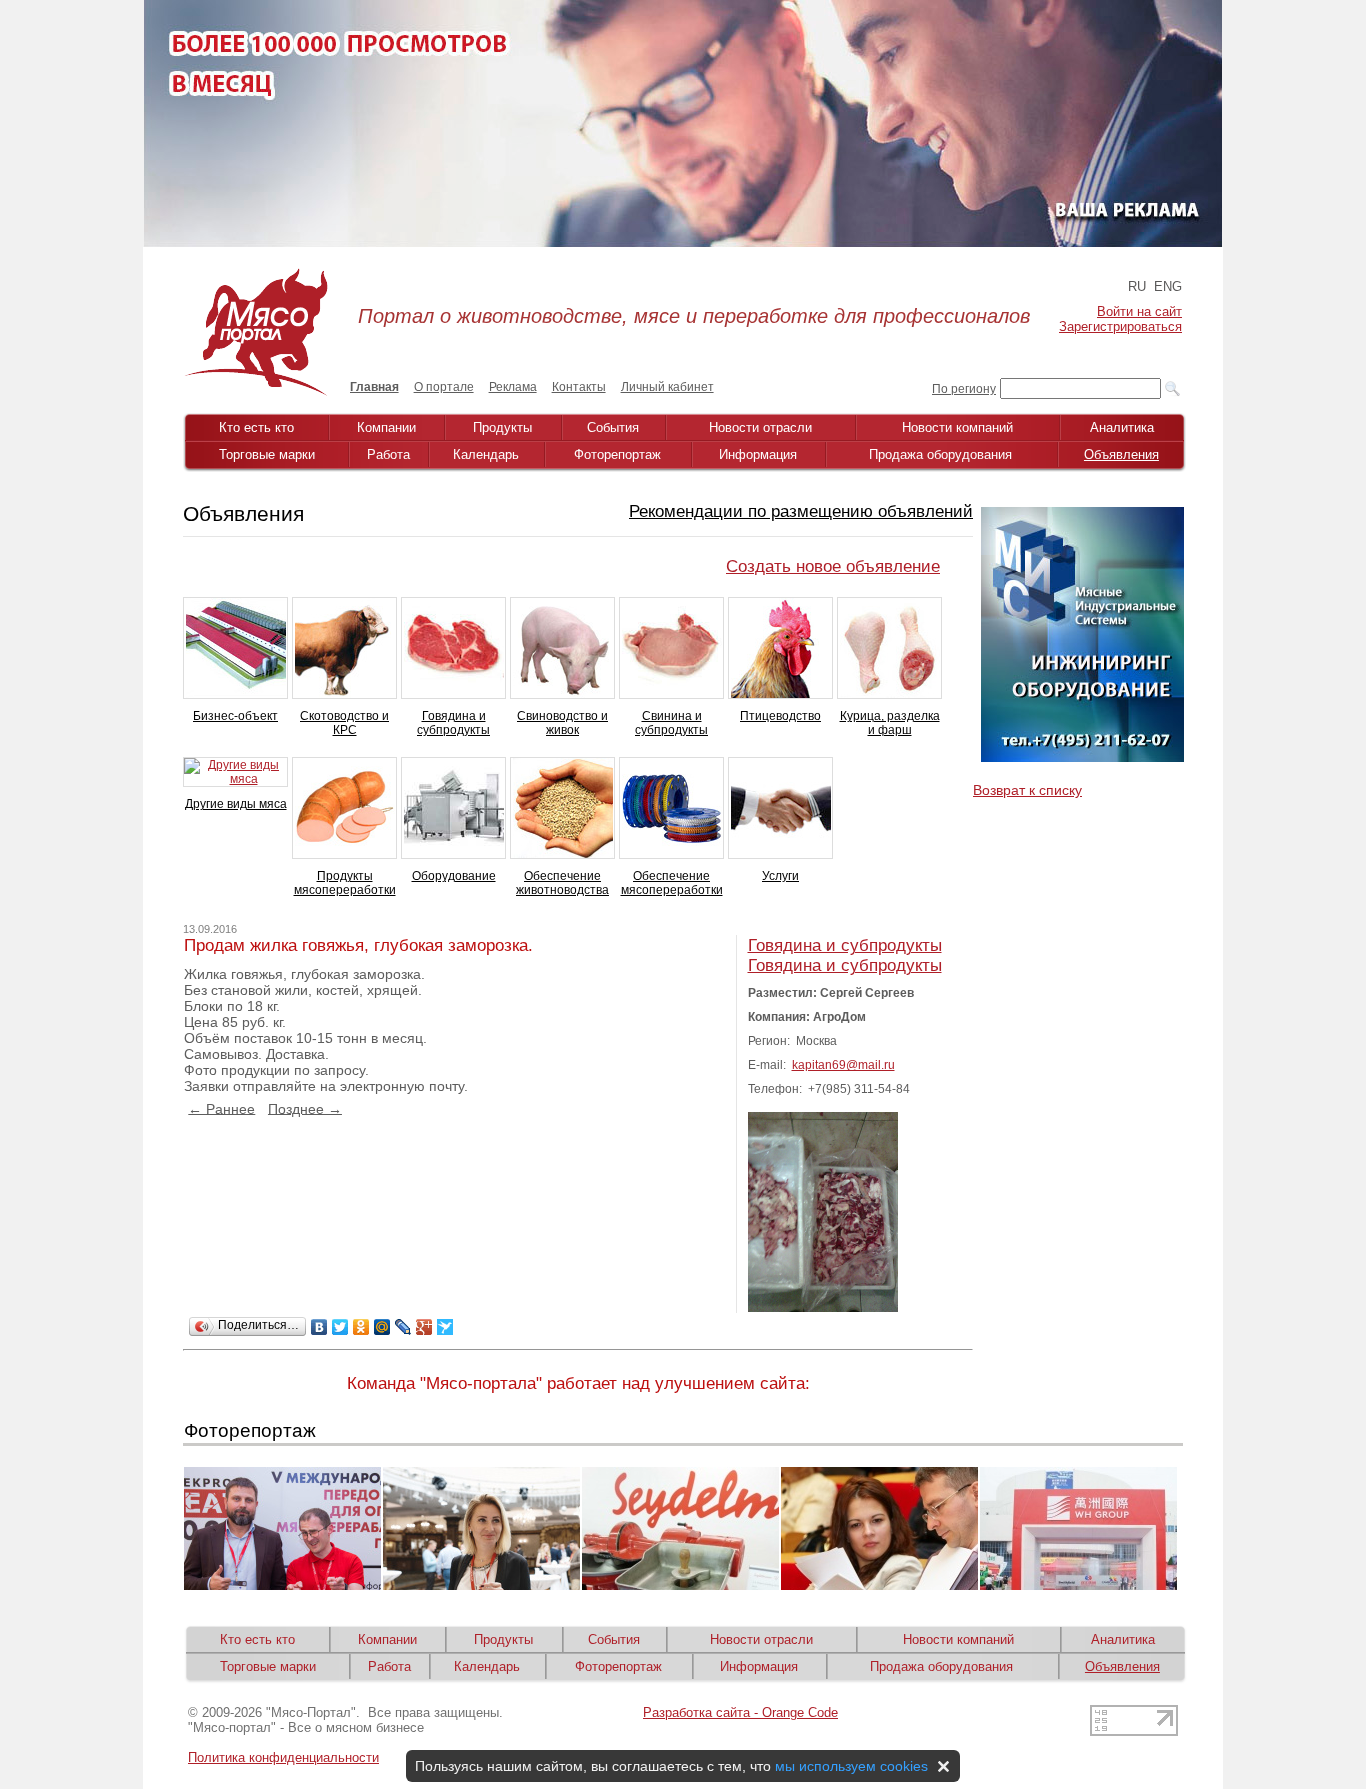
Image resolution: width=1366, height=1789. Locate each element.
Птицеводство (780, 716)
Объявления (1121, 454)
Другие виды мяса (236, 804)
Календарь (486, 454)
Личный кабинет (667, 387)
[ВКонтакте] (319, 1327)
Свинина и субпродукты (671, 723)
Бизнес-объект (235, 716)
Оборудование (454, 876)
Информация (758, 454)
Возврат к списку (1027, 790)
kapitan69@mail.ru (843, 1065)
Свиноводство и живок (562, 723)
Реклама (513, 387)
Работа (388, 454)
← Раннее (221, 1108)
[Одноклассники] (361, 1327)
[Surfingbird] (445, 1327)
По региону (964, 389)
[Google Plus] (424, 1327)
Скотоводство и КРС (344, 723)
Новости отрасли (760, 427)
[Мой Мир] (382, 1327)
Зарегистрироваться (1120, 326)
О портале (444, 387)
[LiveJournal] (403, 1327)
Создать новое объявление (833, 566)
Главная (374, 387)
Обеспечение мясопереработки (672, 883)
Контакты (579, 387)
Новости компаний (957, 427)
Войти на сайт (1139, 311)
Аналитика (1122, 427)
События (613, 427)
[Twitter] (340, 1327)
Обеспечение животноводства (562, 883)
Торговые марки (267, 454)
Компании (386, 427)
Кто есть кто (256, 427)
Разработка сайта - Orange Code (740, 1712)
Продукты (502, 427)
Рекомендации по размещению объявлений (801, 511)
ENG (1168, 286)
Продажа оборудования (940, 454)
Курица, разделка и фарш (890, 723)
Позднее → (305, 1108)
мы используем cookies (851, 1766)
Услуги (780, 876)
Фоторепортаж (617, 454)
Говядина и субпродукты (453, 723)
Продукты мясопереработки (345, 883)
